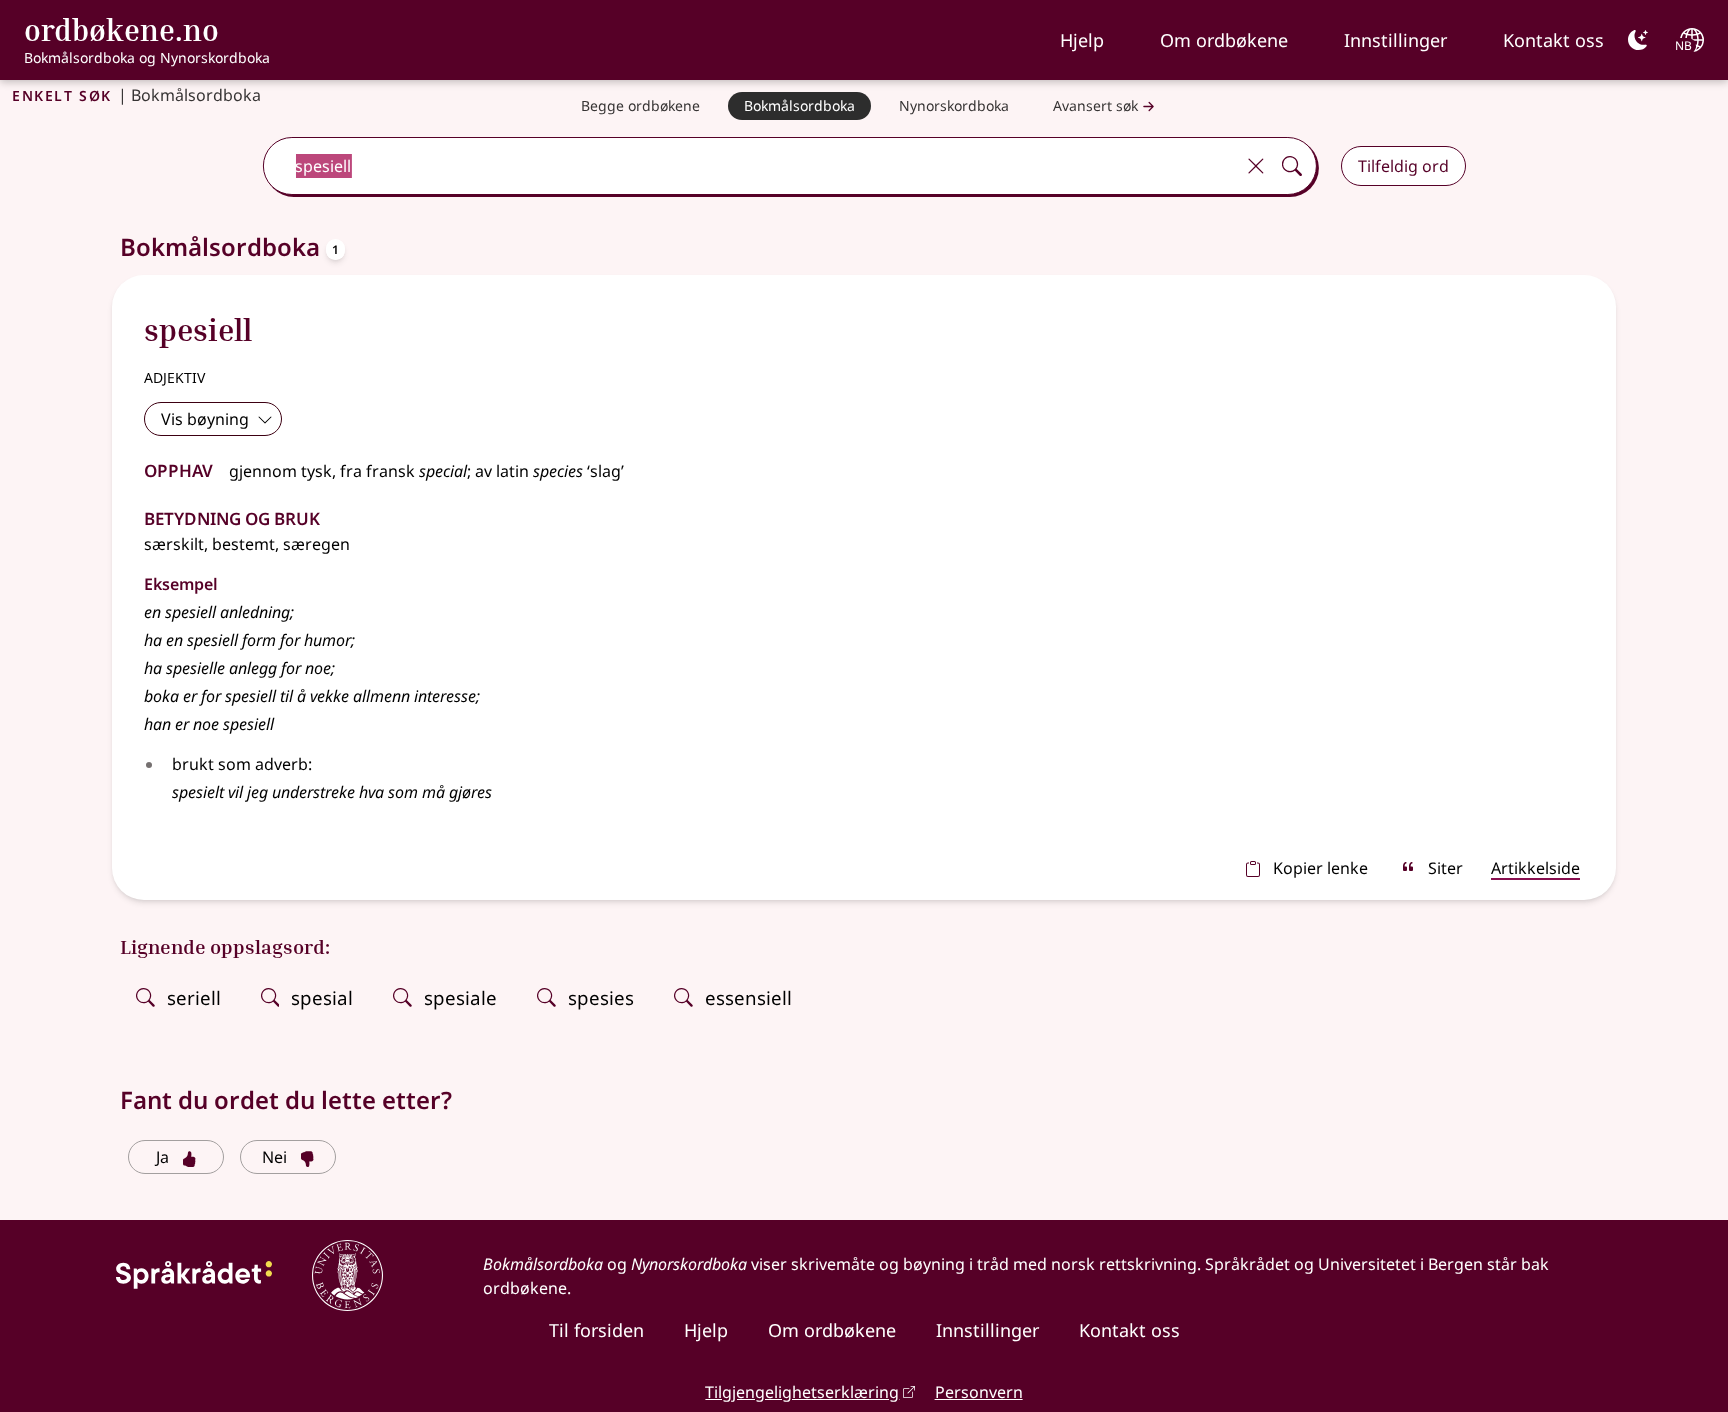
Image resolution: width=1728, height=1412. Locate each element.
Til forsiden (596, 1330)
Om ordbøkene (1224, 40)
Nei (274, 1157)
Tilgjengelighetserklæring (802, 1392)
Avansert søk (1095, 105)
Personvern (979, 1392)
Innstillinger (1395, 40)
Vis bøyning (205, 419)
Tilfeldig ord (1403, 166)
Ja (162, 1157)
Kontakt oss (1553, 40)
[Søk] (1292, 166)
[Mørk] (1638, 40)
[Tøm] (1256, 166)
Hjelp (1082, 40)
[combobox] (750, 166)
